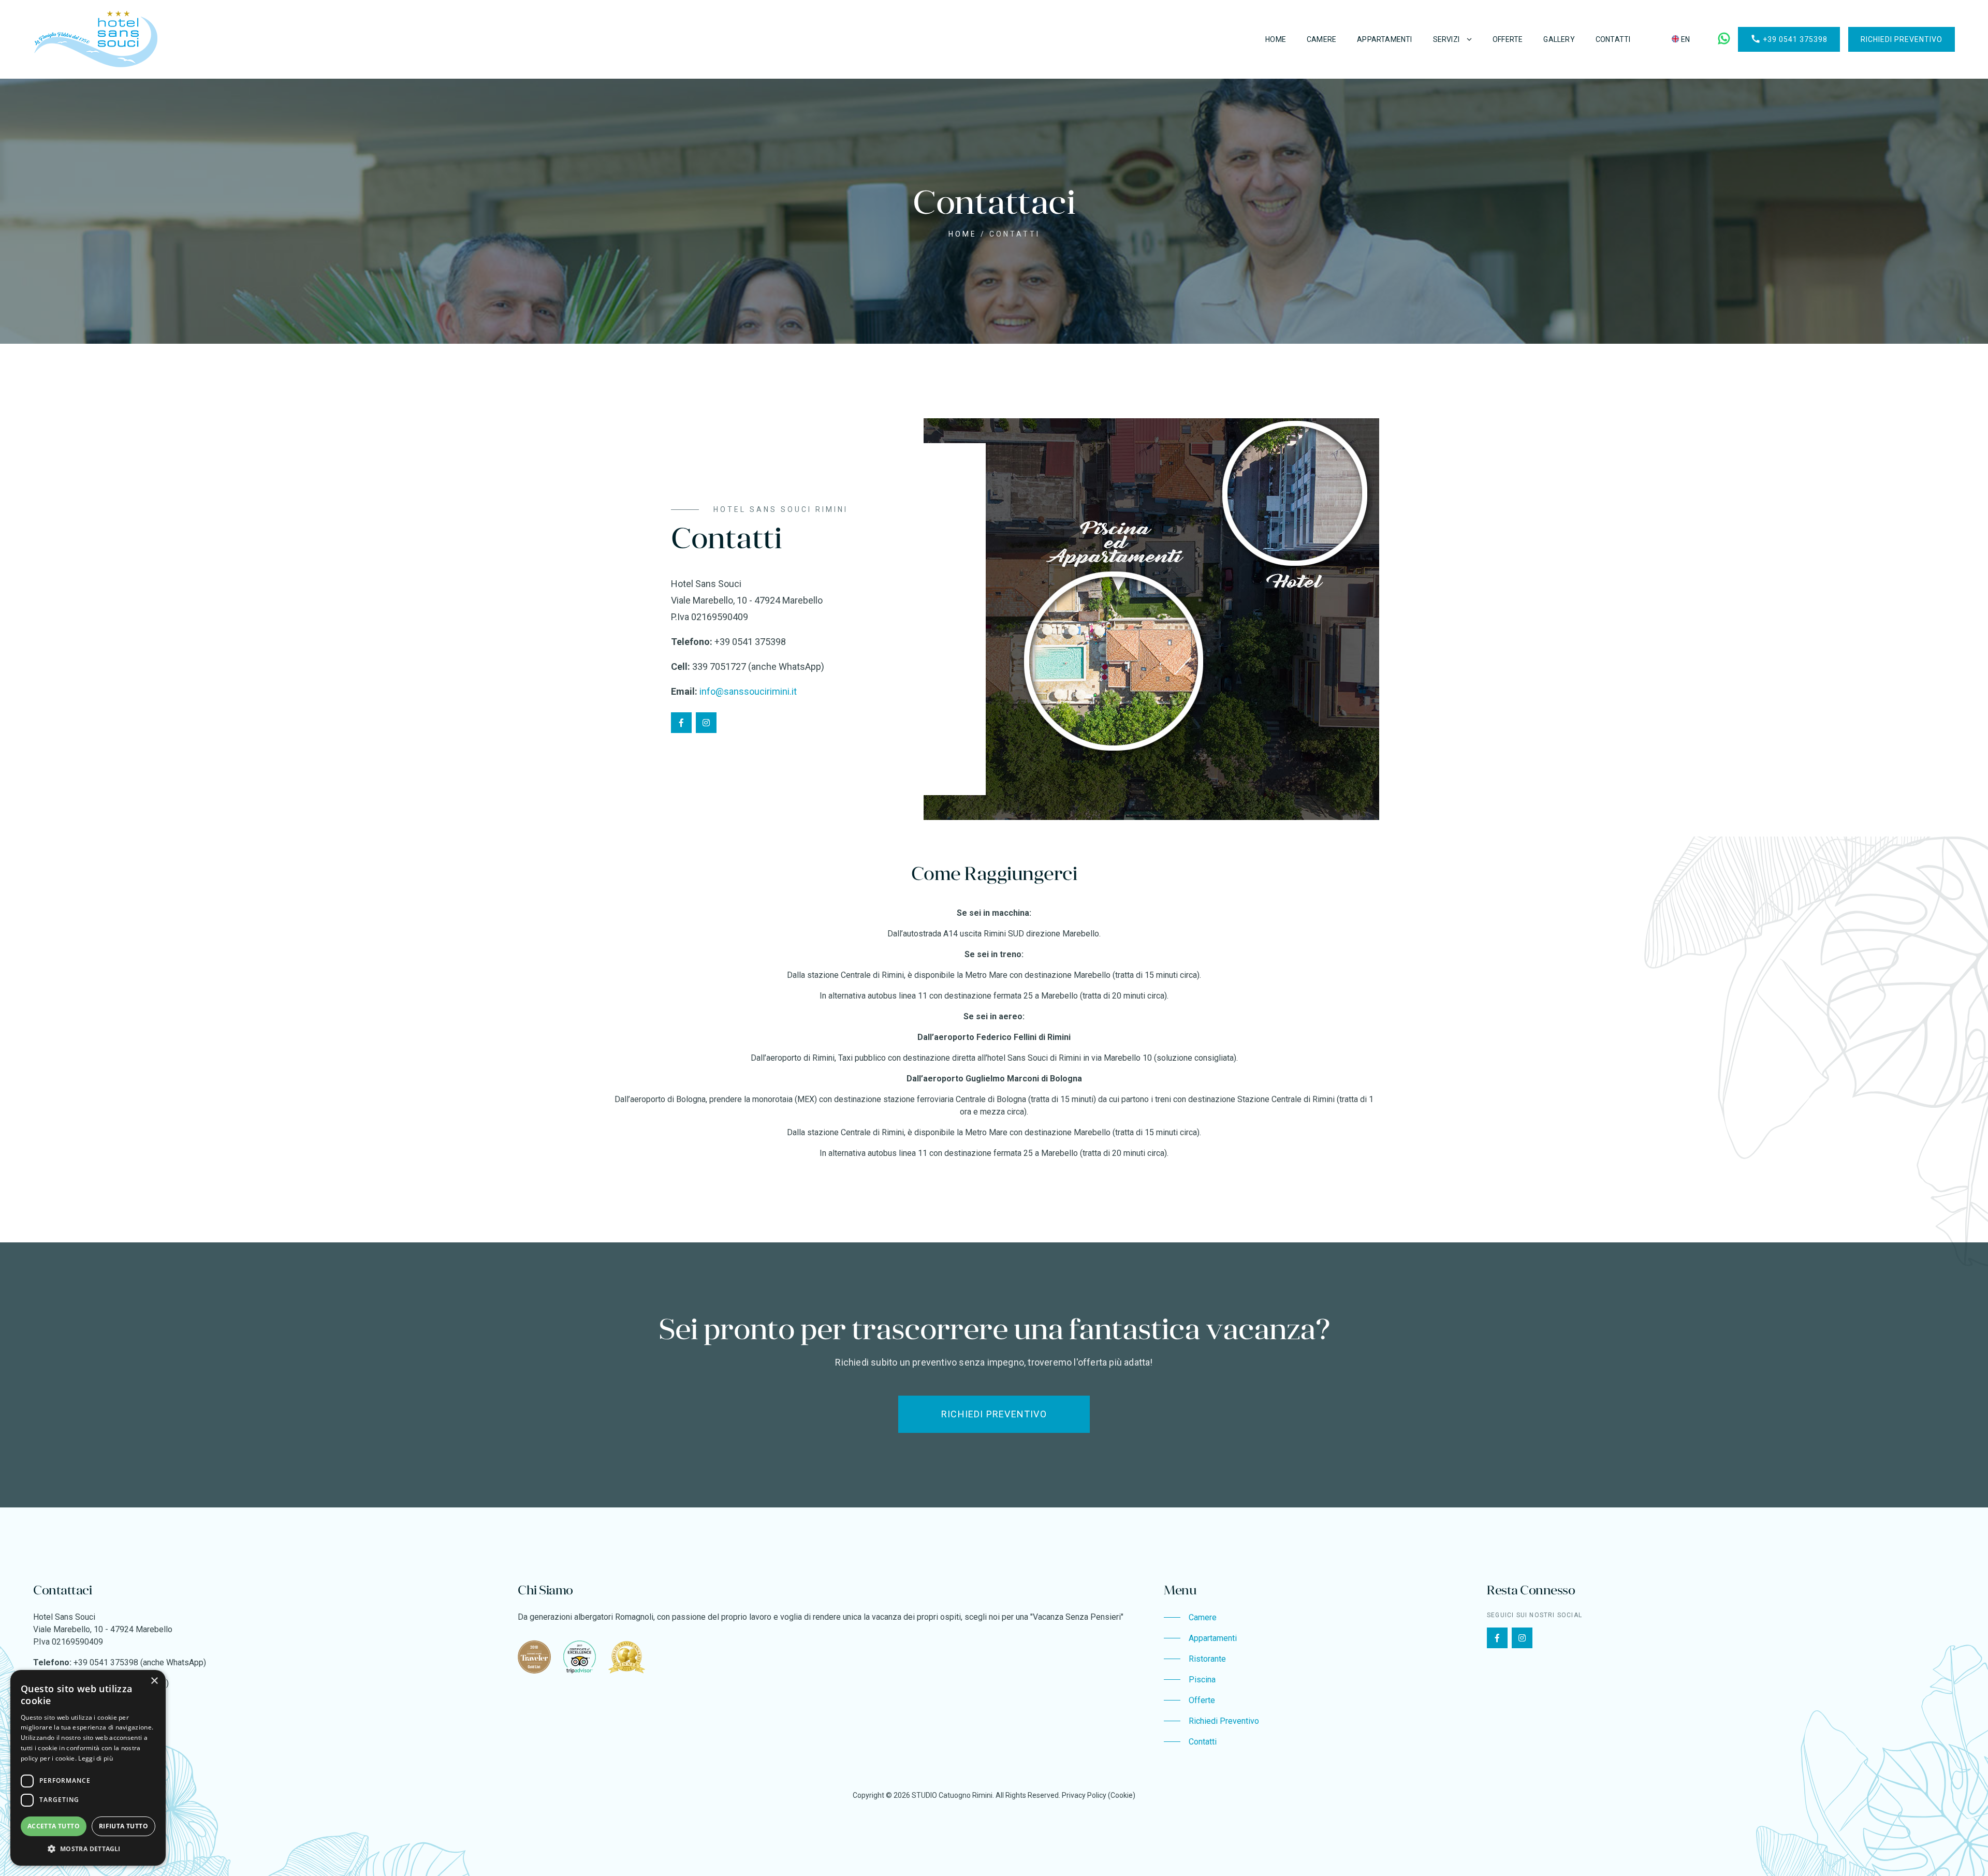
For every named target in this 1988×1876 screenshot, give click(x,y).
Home (1276, 39)
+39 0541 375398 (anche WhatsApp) (140, 1662)
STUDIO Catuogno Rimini (952, 1795)
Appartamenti (1384, 39)
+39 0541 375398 (1789, 39)
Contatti (1613, 39)
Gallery (1559, 39)
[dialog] (88, 1768)
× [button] (154, 1681)
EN (1684, 39)
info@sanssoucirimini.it (748, 691)
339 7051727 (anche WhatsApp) (758, 666)
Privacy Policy (1084, 1795)
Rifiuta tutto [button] (123, 1826)
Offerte (1508, 39)
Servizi (1446, 39)
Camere (1321, 39)
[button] (88, 1849)
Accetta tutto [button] (54, 1826)
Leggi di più (96, 1758)
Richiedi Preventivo (1902, 39)
